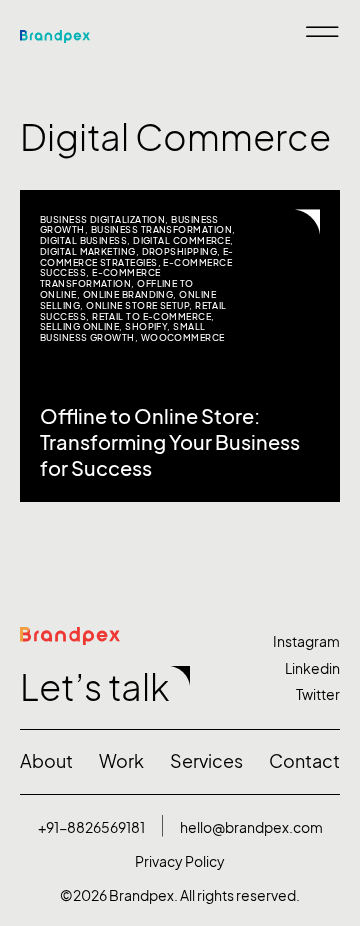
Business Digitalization (102, 219)
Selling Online (79, 326)
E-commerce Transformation (100, 278)
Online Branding (128, 294)
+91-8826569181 (91, 827)
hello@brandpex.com (251, 827)
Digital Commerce (181, 240)
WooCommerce (183, 337)
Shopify (146, 326)
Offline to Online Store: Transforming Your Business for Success (170, 443)
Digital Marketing (88, 251)
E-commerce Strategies (137, 257)
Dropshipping (179, 251)
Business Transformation (161, 229)
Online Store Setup (137, 305)
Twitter (318, 694)
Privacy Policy (180, 861)
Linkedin (312, 668)
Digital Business (83, 240)
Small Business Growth (123, 332)
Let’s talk (95, 687)
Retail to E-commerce (151, 316)
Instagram (306, 641)
